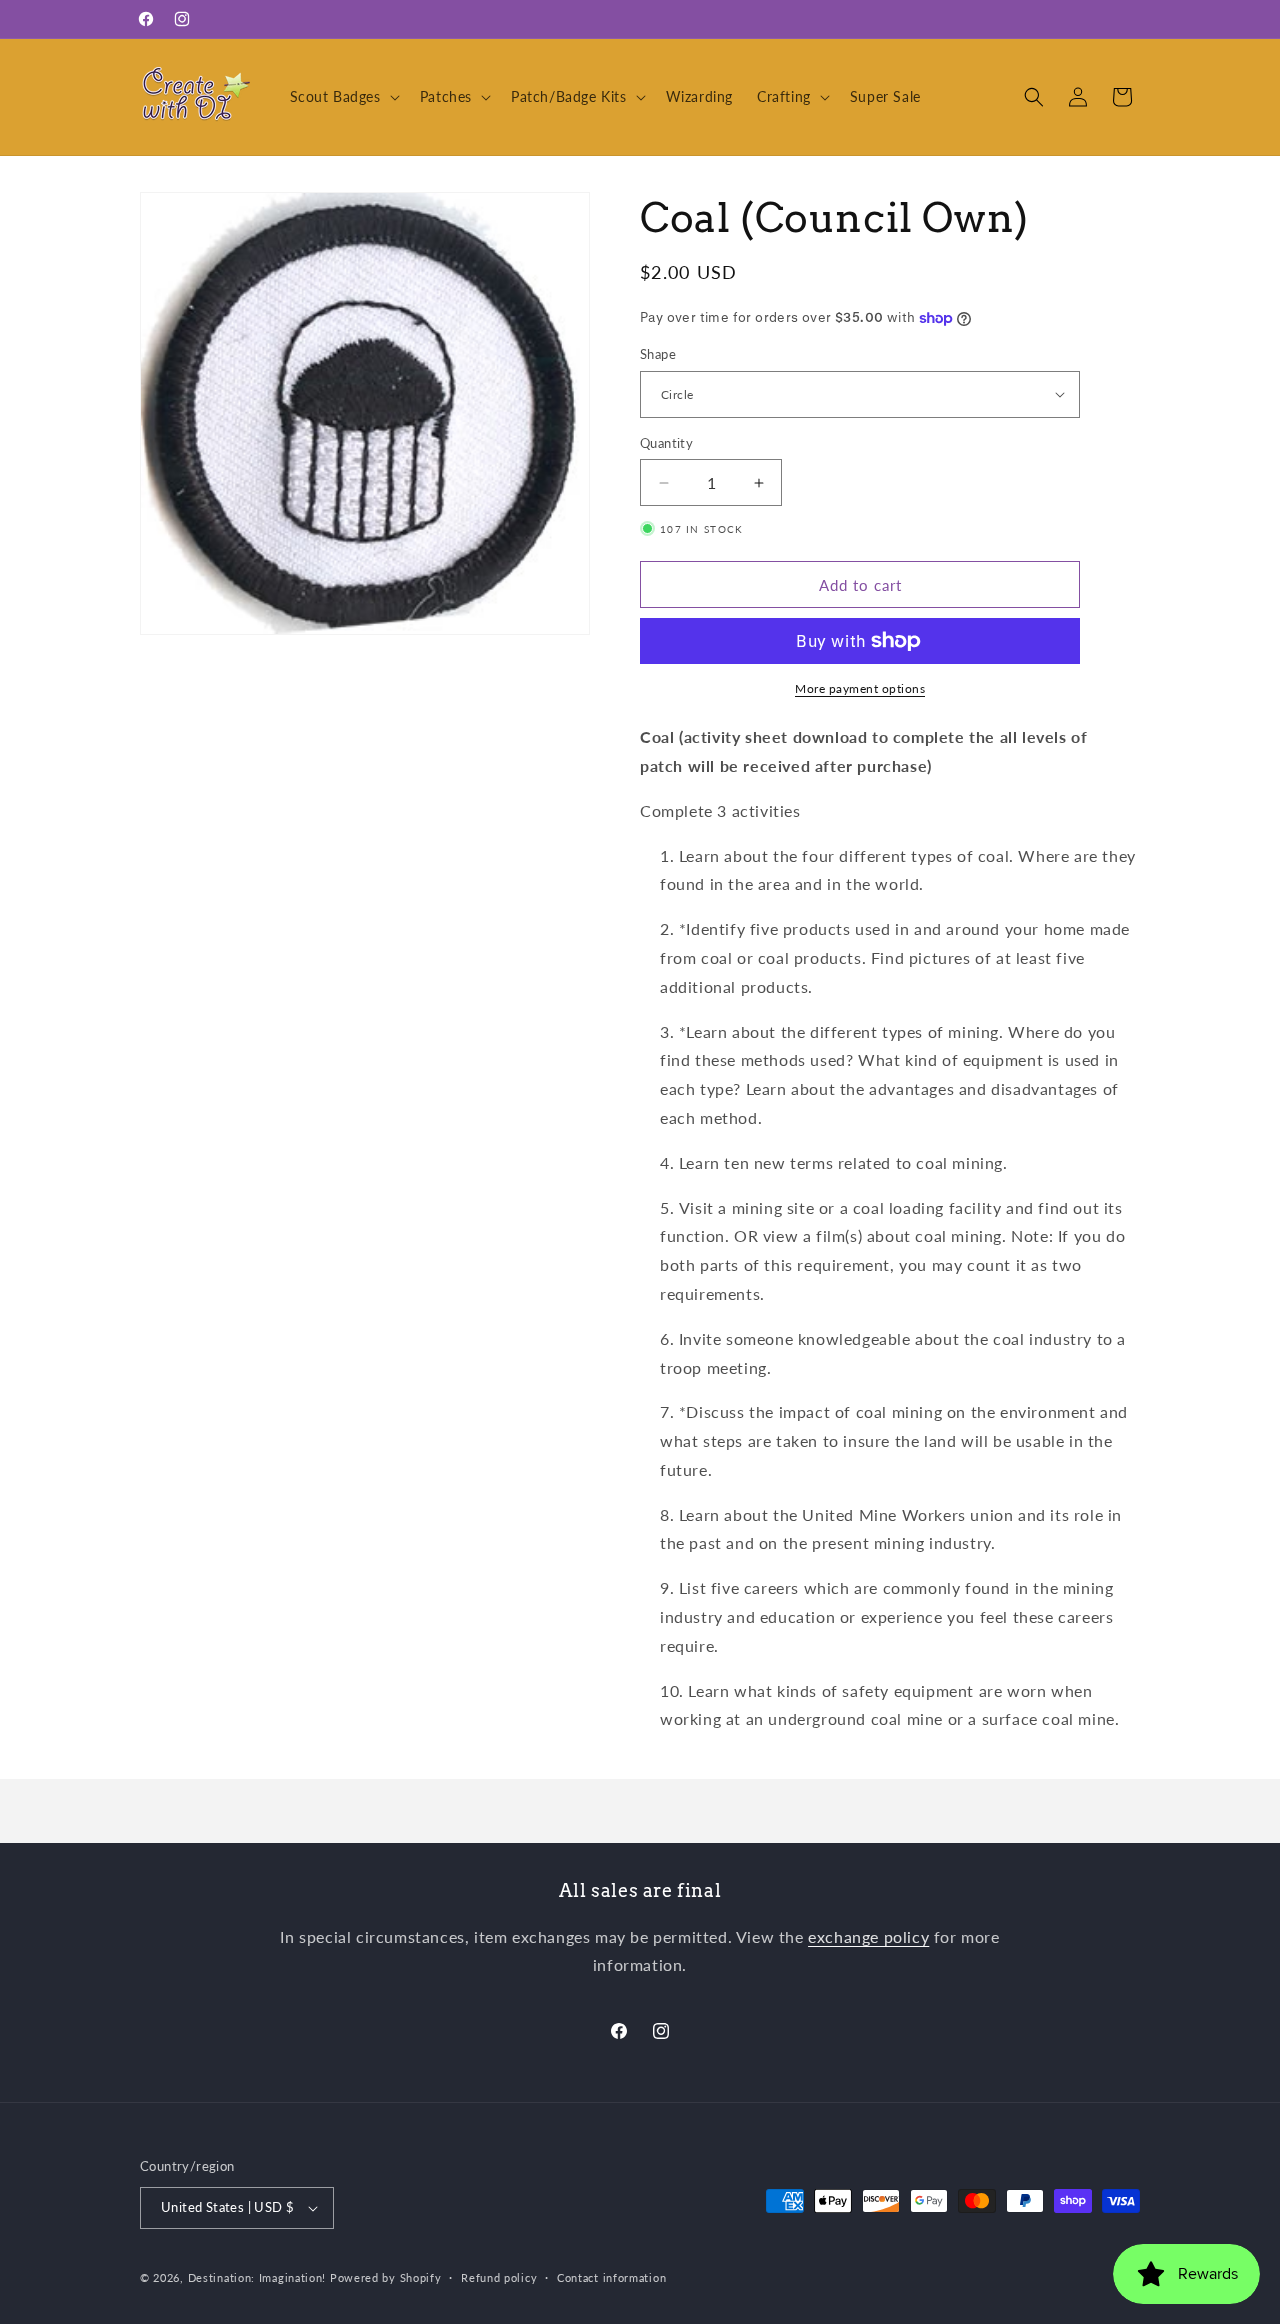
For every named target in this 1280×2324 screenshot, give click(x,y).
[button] (343, 97)
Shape (658, 354)
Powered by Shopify (386, 2277)
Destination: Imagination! (257, 2277)
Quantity (666, 443)
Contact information (611, 2277)
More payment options (860, 688)
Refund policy (499, 2277)
